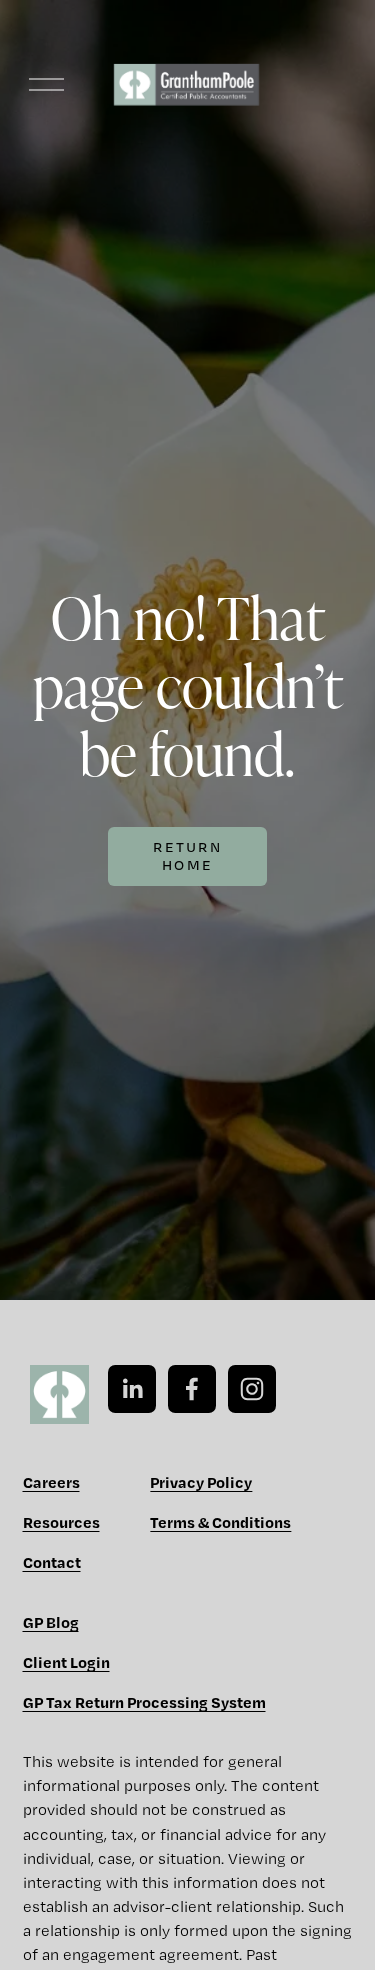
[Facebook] (192, 1389)
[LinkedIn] (132, 1389)
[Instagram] (252, 1389)
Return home (187, 856)
